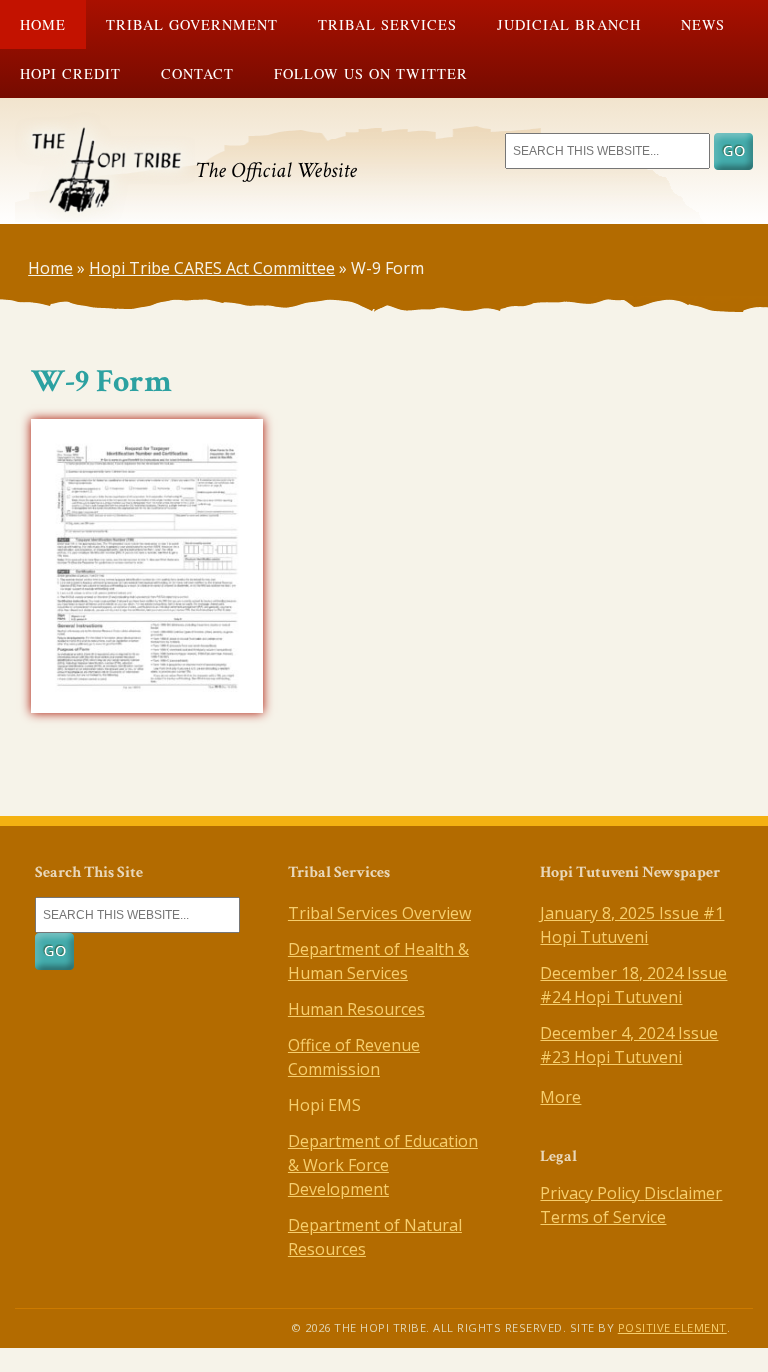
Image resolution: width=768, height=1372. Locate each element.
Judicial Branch (569, 24)
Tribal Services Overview (379, 913)
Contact (197, 73)
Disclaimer (683, 1193)
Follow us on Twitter (371, 73)
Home (43, 24)
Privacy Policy (592, 1193)
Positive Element (672, 1327)
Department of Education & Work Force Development (383, 1165)
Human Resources (356, 1009)
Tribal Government (192, 24)
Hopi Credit (70, 73)
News (703, 24)
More (560, 1097)
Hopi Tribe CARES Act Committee (212, 268)
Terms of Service (603, 1217)
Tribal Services (387, 24)
